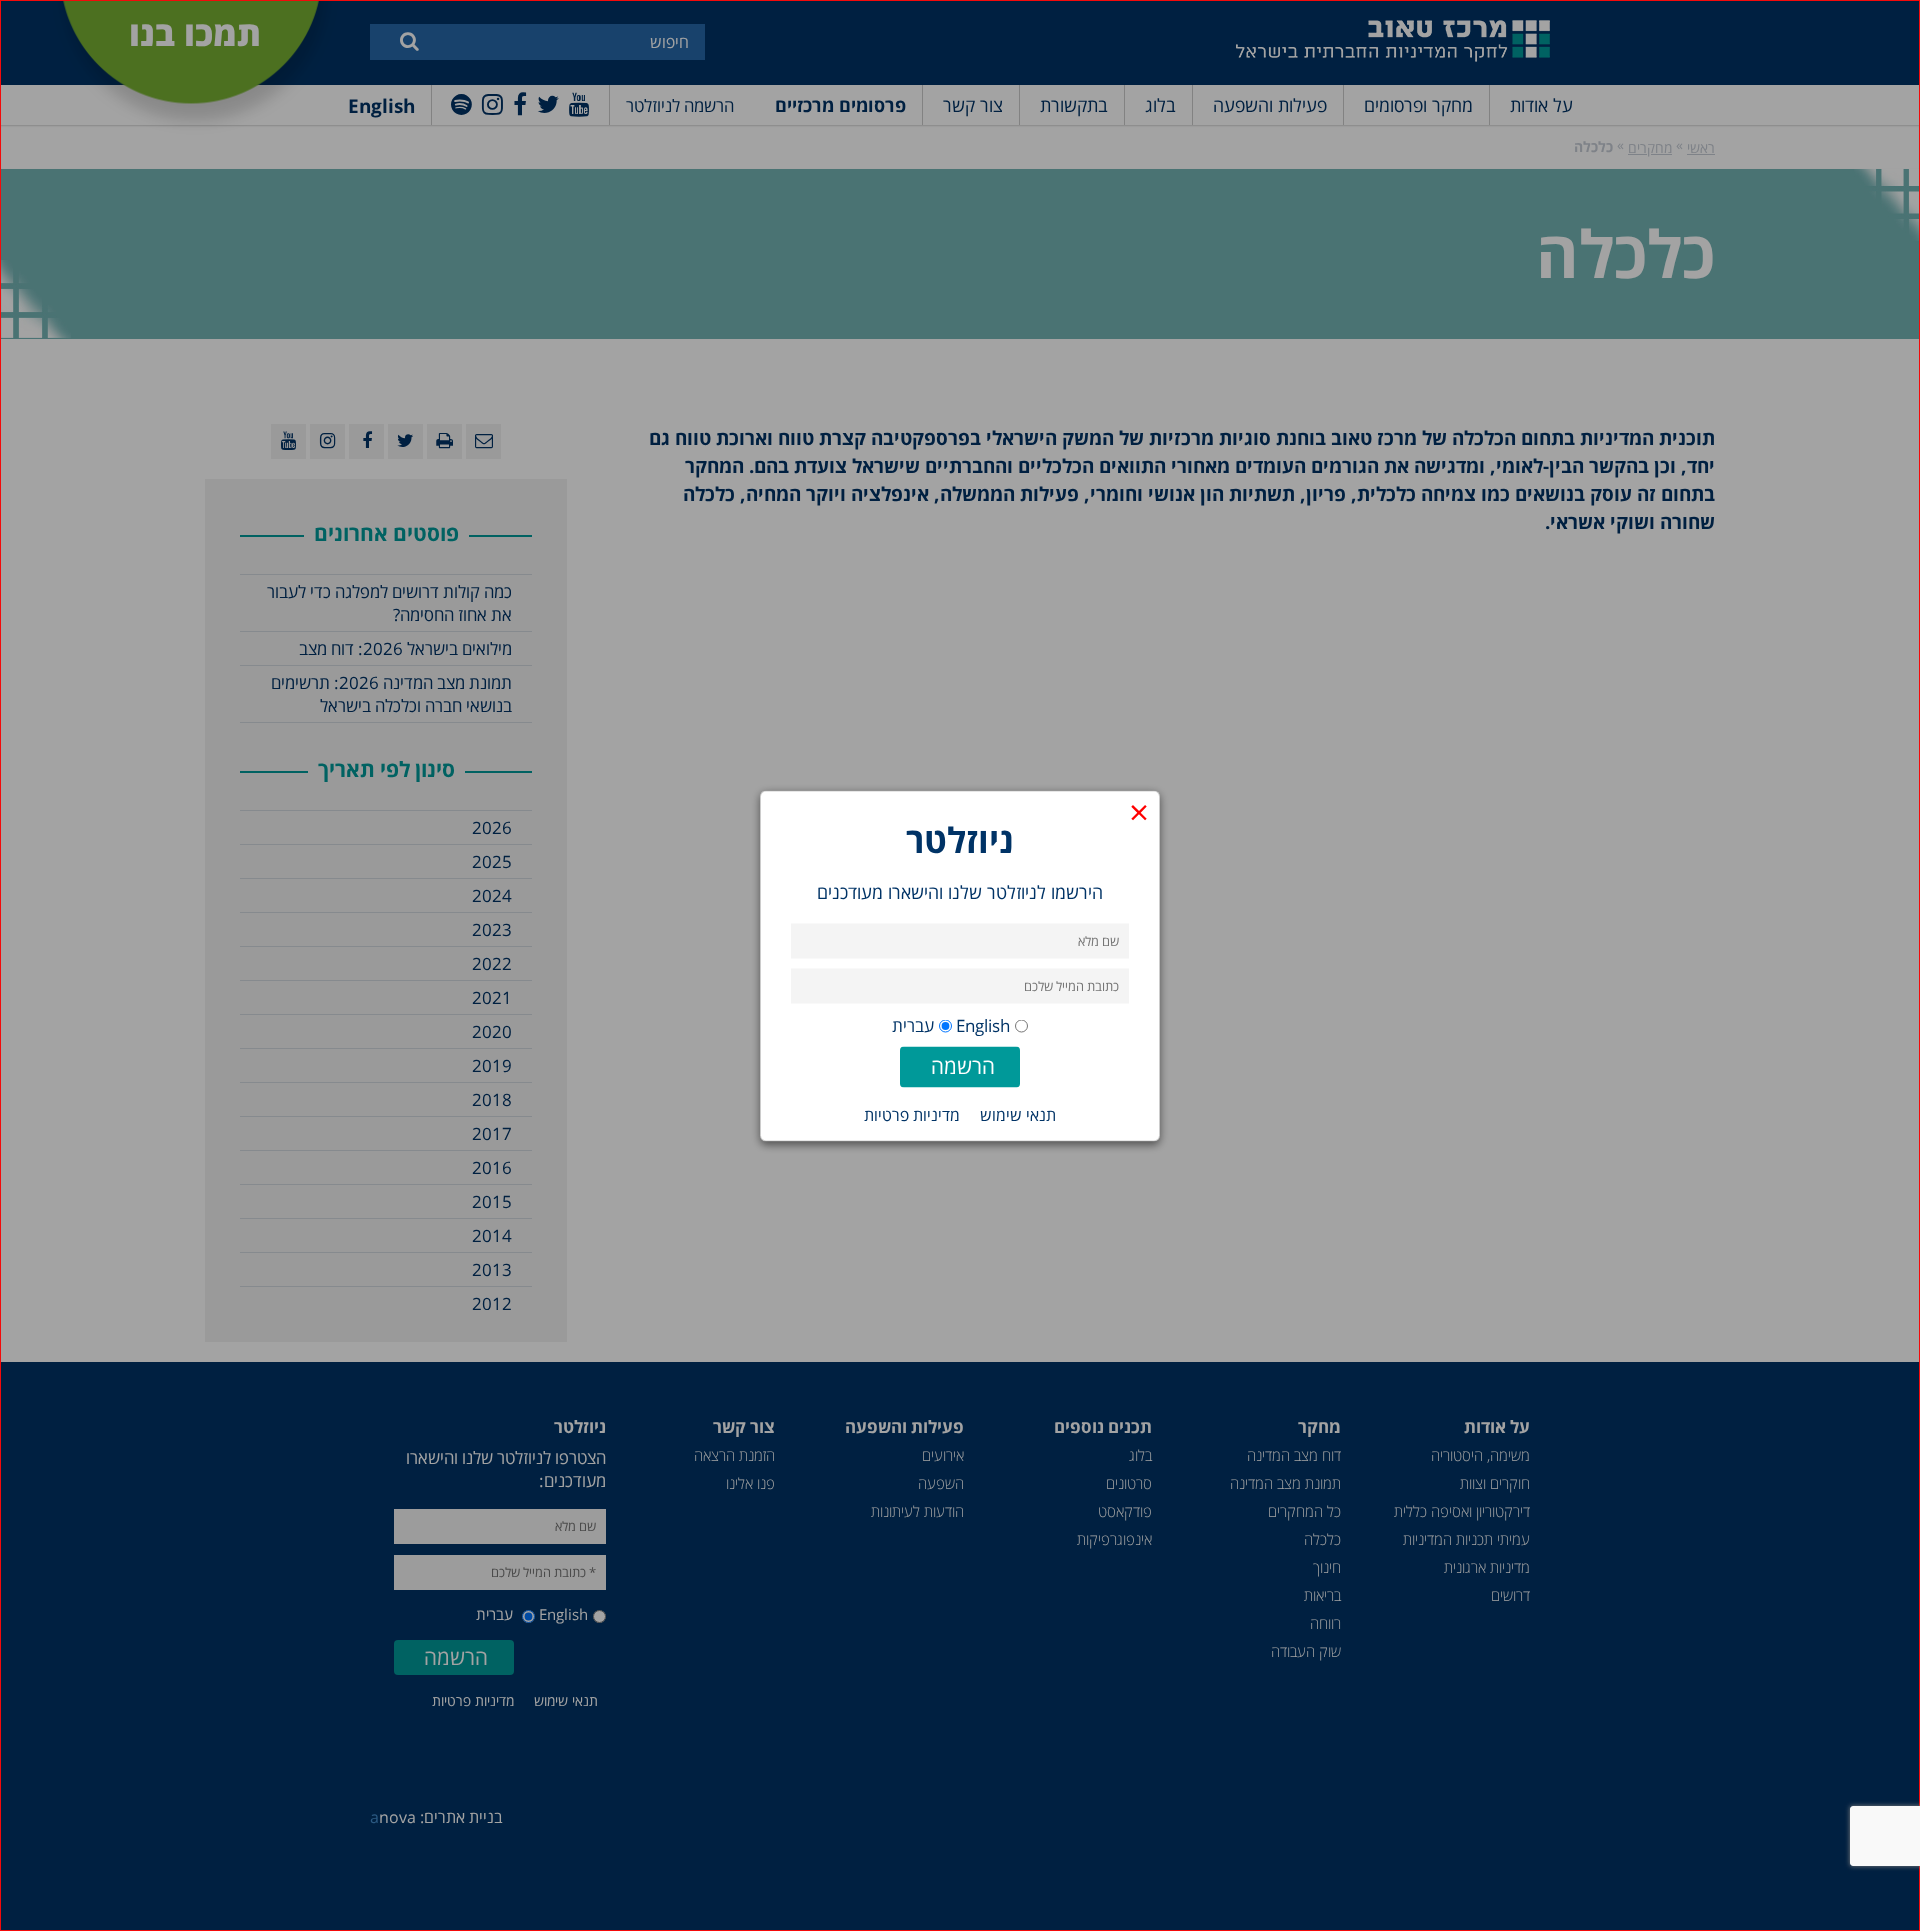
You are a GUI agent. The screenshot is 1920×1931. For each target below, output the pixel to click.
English (983, 1024)
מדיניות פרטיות (912, 1114)
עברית (913, 1024)
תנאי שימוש (1018, 1114)
